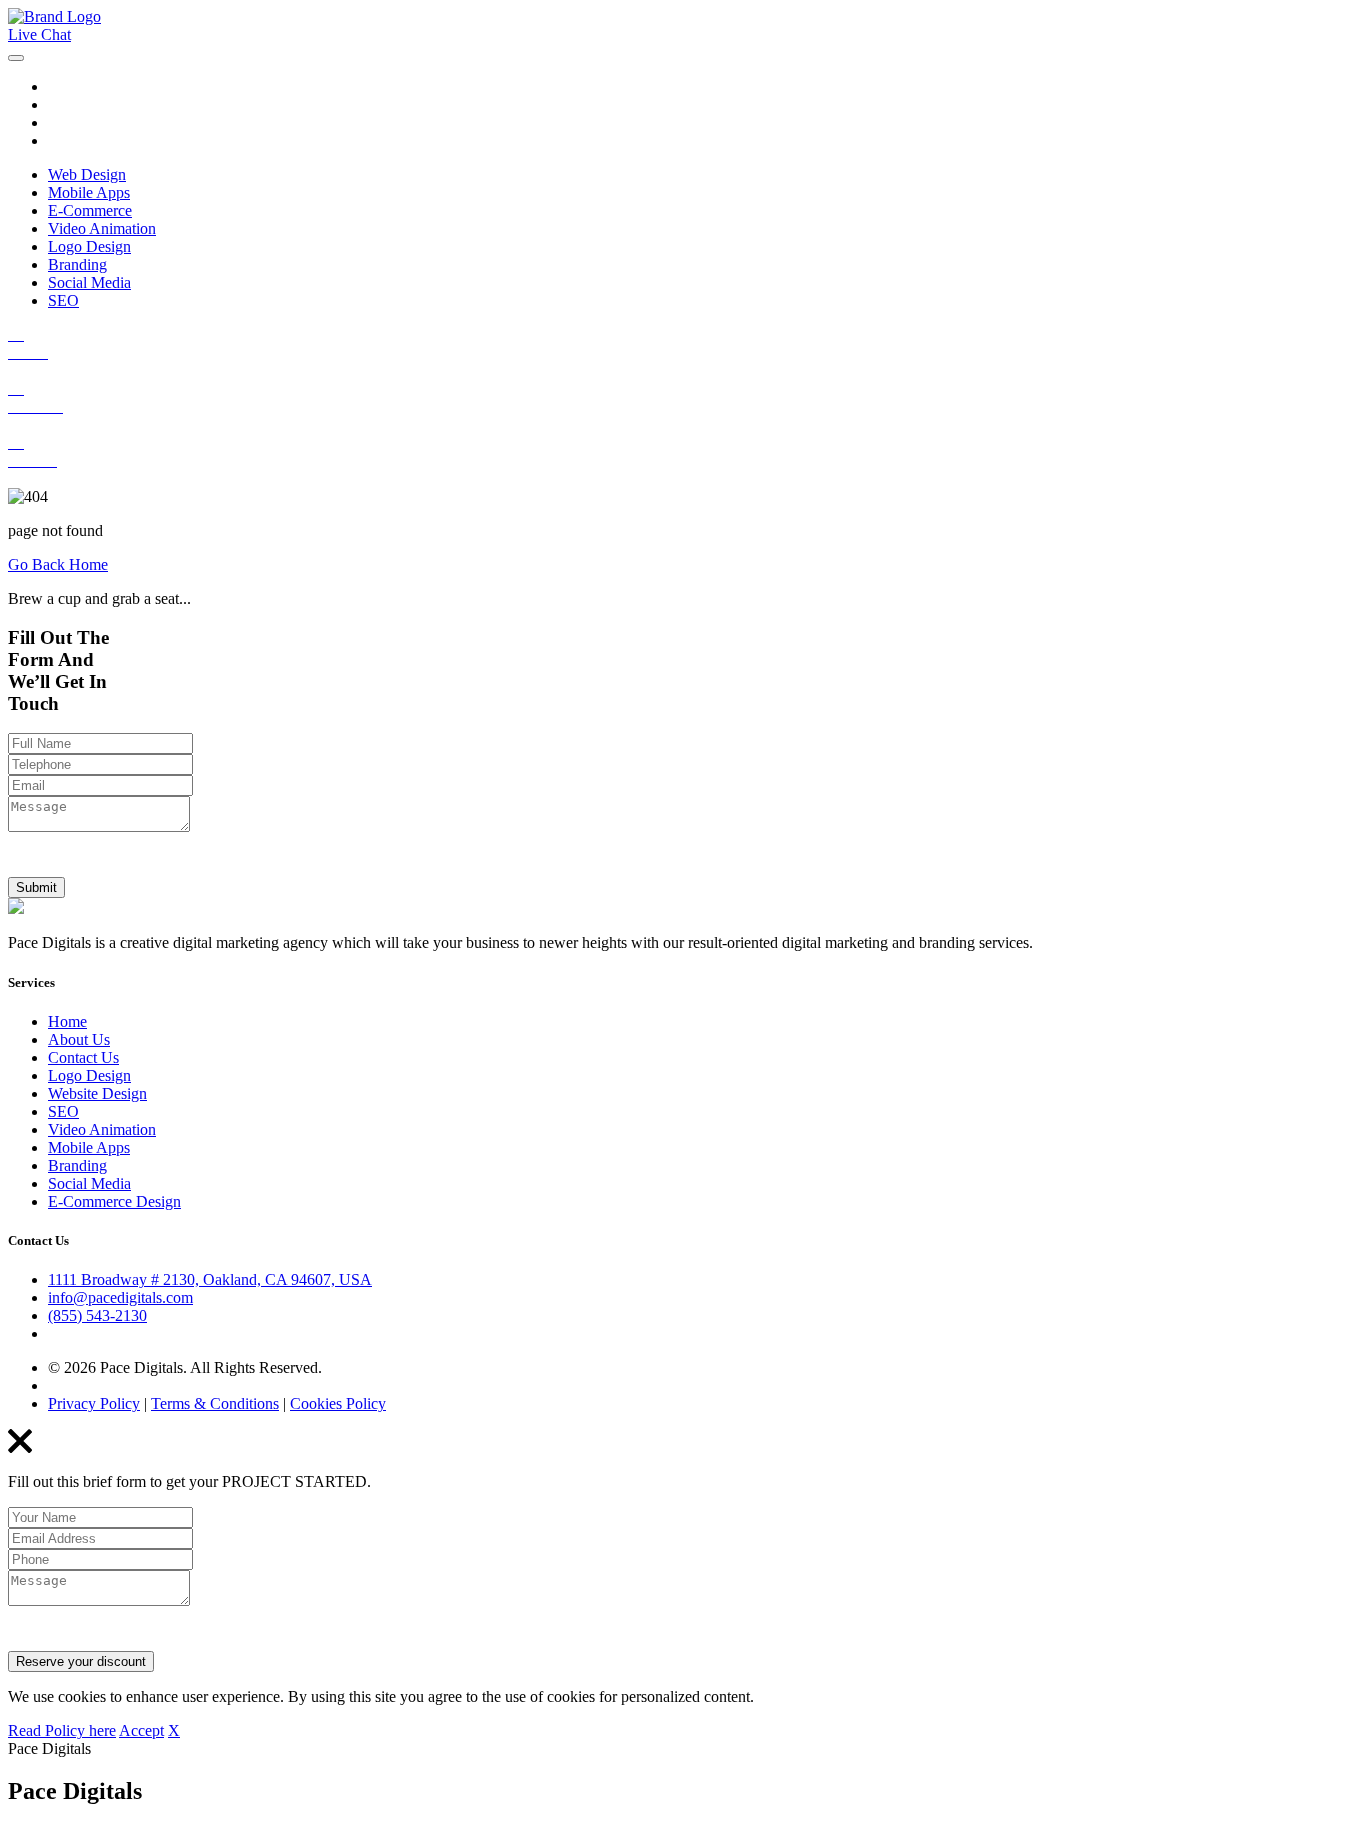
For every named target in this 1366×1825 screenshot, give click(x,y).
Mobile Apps (89, 192)
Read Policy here (62, 1730)
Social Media (89, 282)
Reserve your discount (81, 1661)
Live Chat (39, 34)
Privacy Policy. (310, 861)
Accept (141, 1730)
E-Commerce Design (114, 1201)
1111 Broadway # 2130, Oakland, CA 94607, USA (210, 1279)
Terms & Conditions (215, 1403)
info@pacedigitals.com (120, 1297)
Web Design (87, 174)
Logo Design (89, 246)
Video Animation (102, 228)
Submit (36, 887)
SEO (63, 300)
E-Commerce (90, 210)
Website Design (97, 1093)
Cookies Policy (338, 1403)
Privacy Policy (94, 1403)
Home (67, 1021)
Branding (77, 264)
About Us (79, 1039)
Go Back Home (58, 564)
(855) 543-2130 (97, 1315)
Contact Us (83, 1057)
